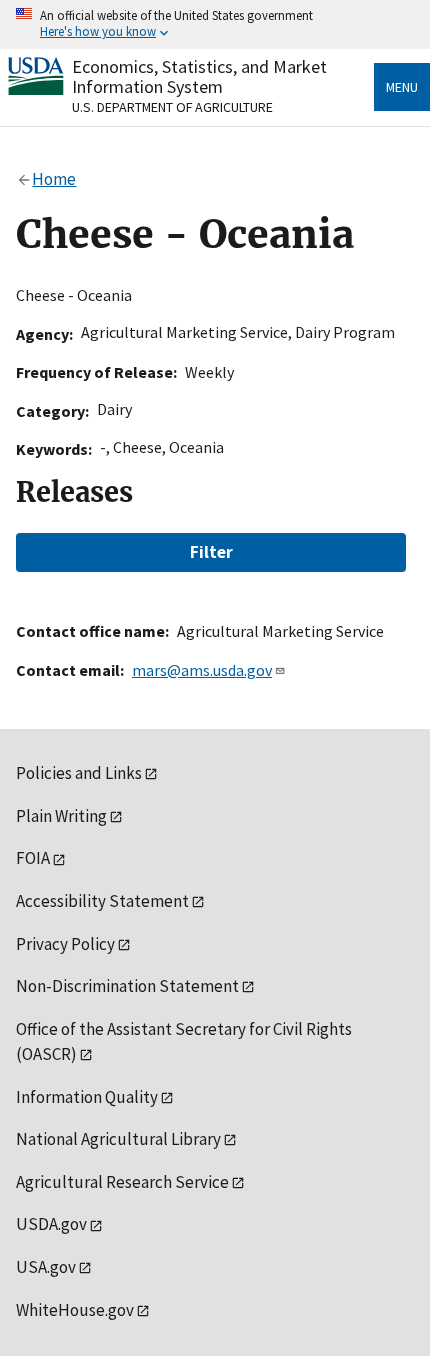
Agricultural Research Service (122, 1182)
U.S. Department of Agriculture (172, 107)
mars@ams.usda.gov (202, 670)
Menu (402, 87)
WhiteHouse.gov (75, 1310)
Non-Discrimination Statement (127, 986)
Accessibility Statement (102, 901)
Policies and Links (79, 773)
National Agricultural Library (118, 1139)
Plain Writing (61, 816)
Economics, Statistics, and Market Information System (199, 76)
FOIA (33, 858)
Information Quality (87, 1097)
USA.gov (46, 1267)
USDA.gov (51, 1224)
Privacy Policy (65, 944)
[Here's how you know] (215, 24)
